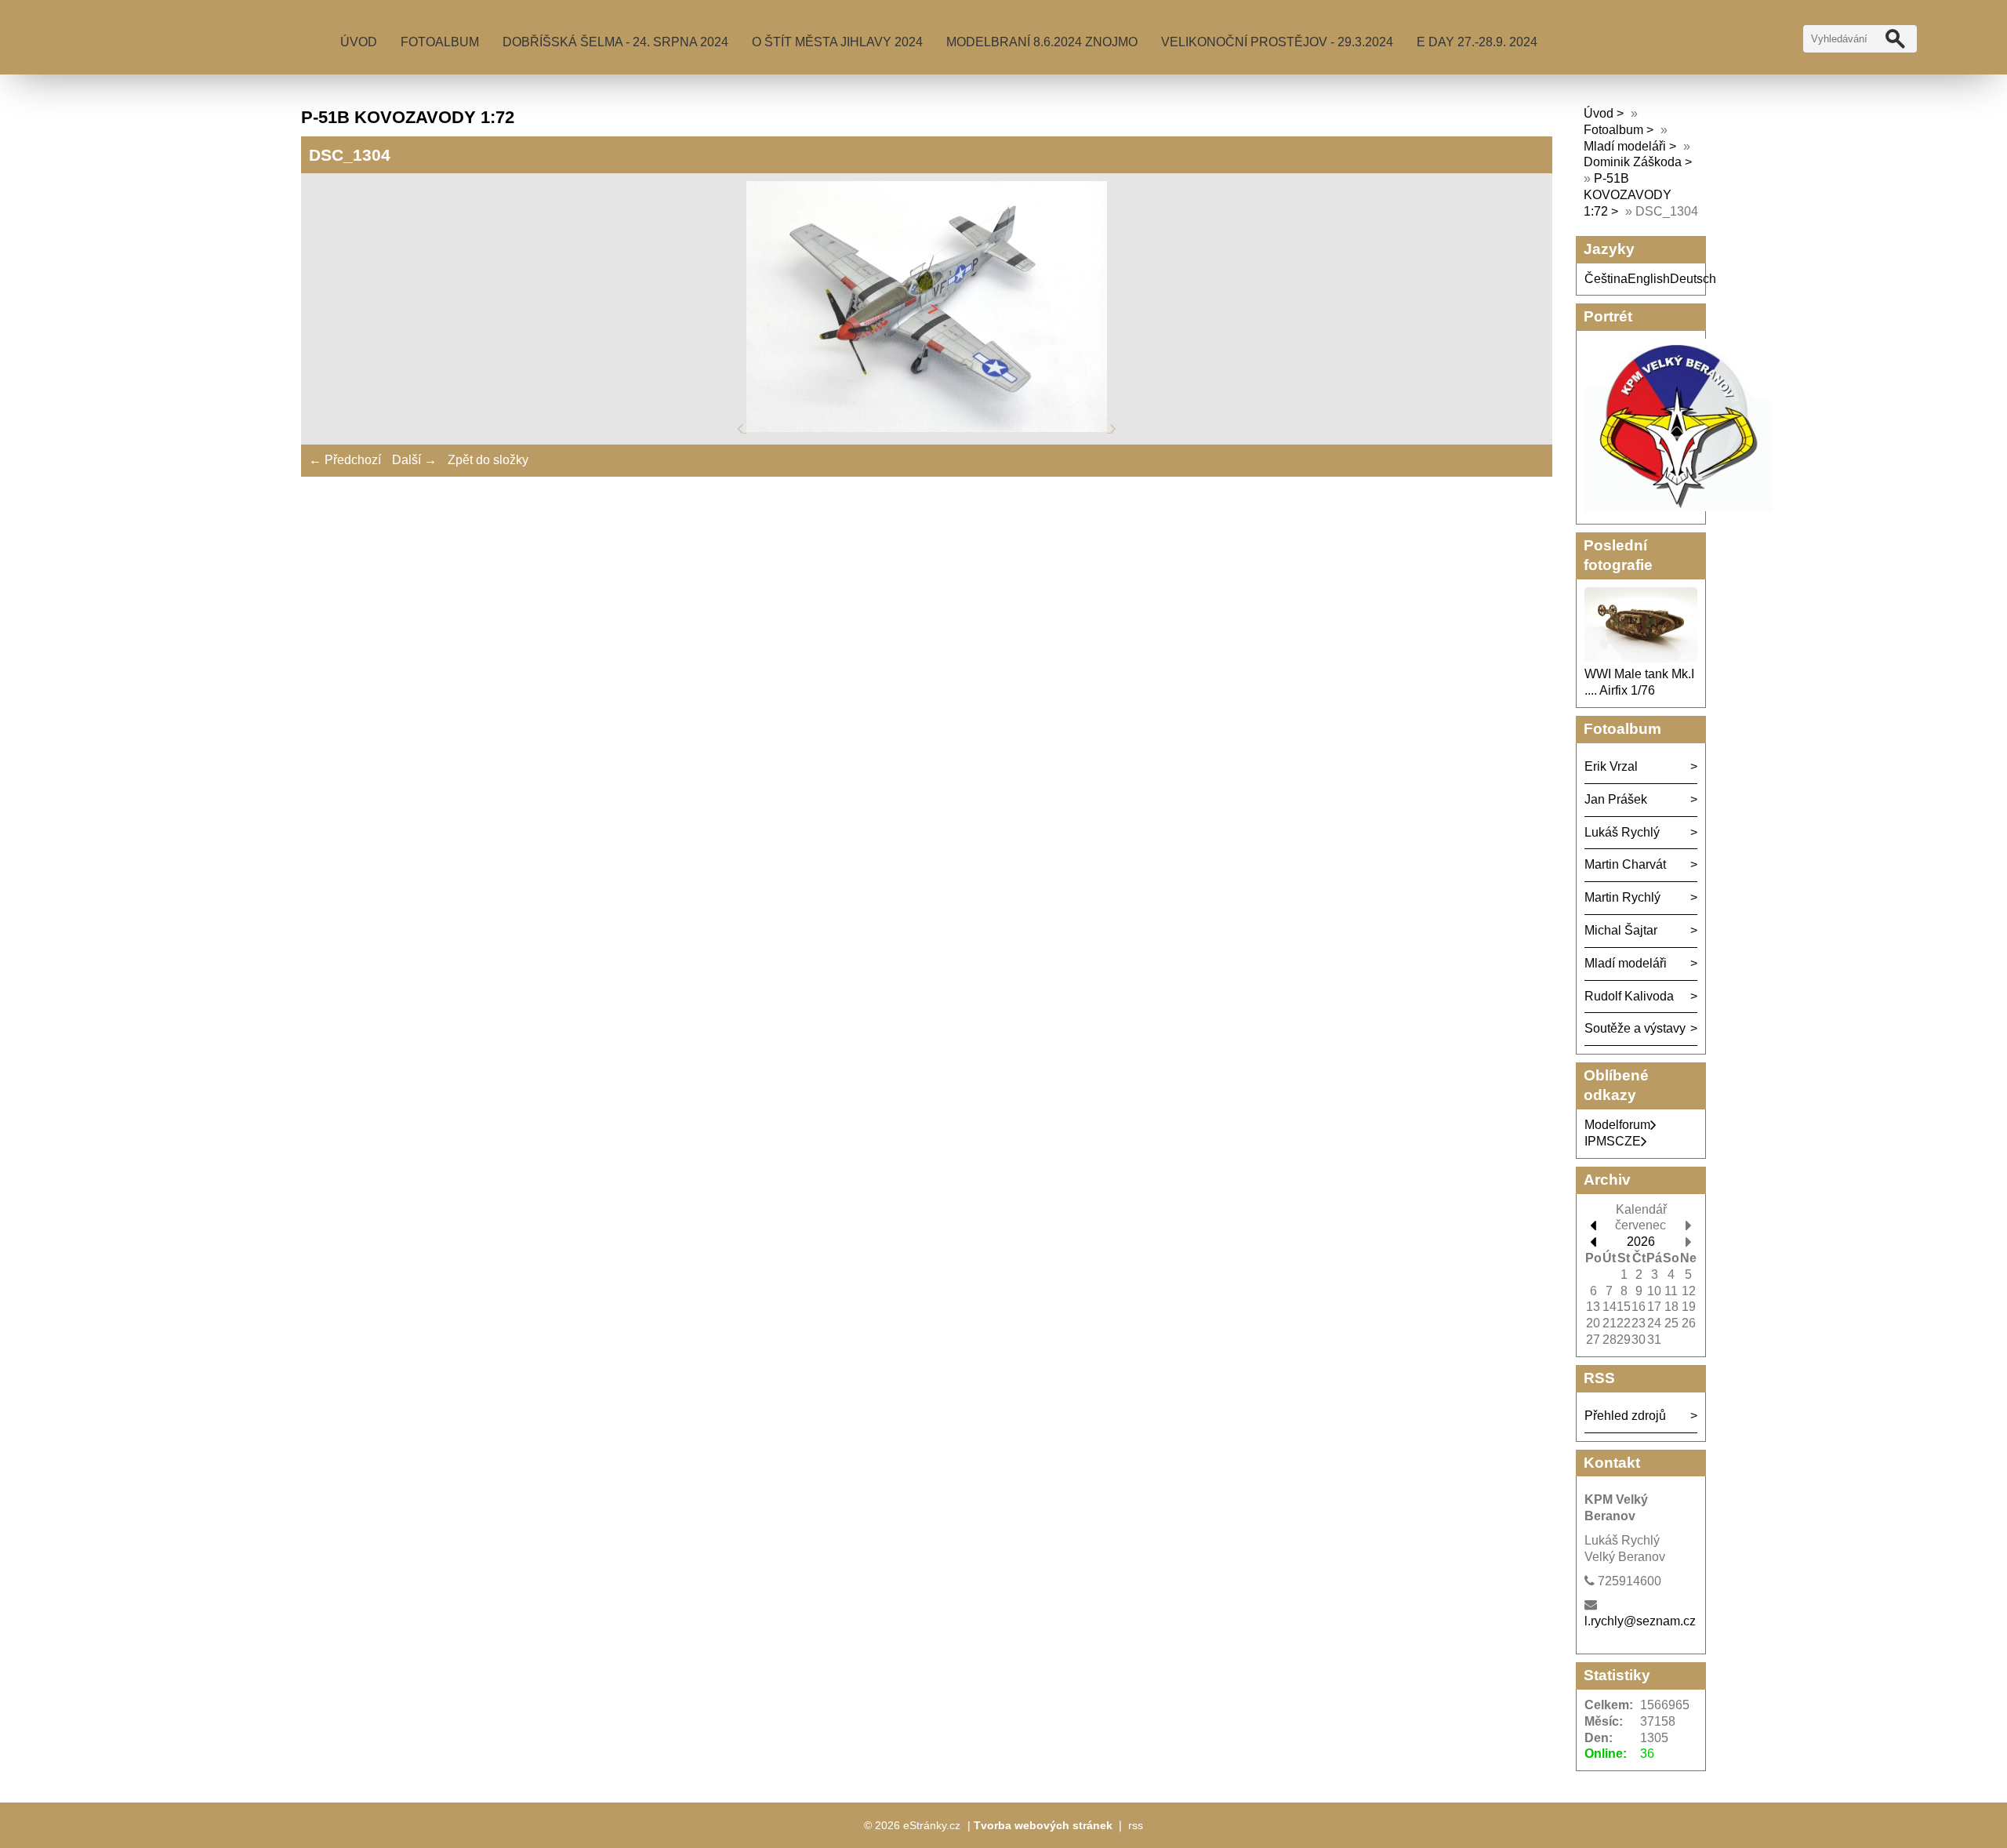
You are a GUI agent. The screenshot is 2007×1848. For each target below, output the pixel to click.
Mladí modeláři (1626, 146)
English (1649, 279)
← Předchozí (345, 460)
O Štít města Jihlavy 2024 (837, 42)
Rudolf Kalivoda (1629, 996)
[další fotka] (1113, 428)
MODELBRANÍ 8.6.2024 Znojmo (1042, 42)
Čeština (1606, 279)
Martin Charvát (1625, 864)
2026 (1641, 1242)
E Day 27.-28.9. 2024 (1477, 42)
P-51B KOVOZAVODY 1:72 (1628, 195)
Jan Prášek (1616, 799)
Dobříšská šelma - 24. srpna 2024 (615, 42)
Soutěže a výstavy (1635, 1028)
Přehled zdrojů (1625, 1416)
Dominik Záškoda (1633, 162)
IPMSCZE (1613, 1141)
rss (1136, 1825)
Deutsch (1693, 279)
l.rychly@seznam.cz (1640, 1621)
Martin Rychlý (1622, 897)
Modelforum (1617, 1125)
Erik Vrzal (1611, 766)
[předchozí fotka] (742, 428)
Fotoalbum (440, 42)
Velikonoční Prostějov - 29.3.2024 (1277, 42)
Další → (414, 460)
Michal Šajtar (1621, 930)
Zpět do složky (488, 460)
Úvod (359, 42)
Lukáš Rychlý (1622, 832)
